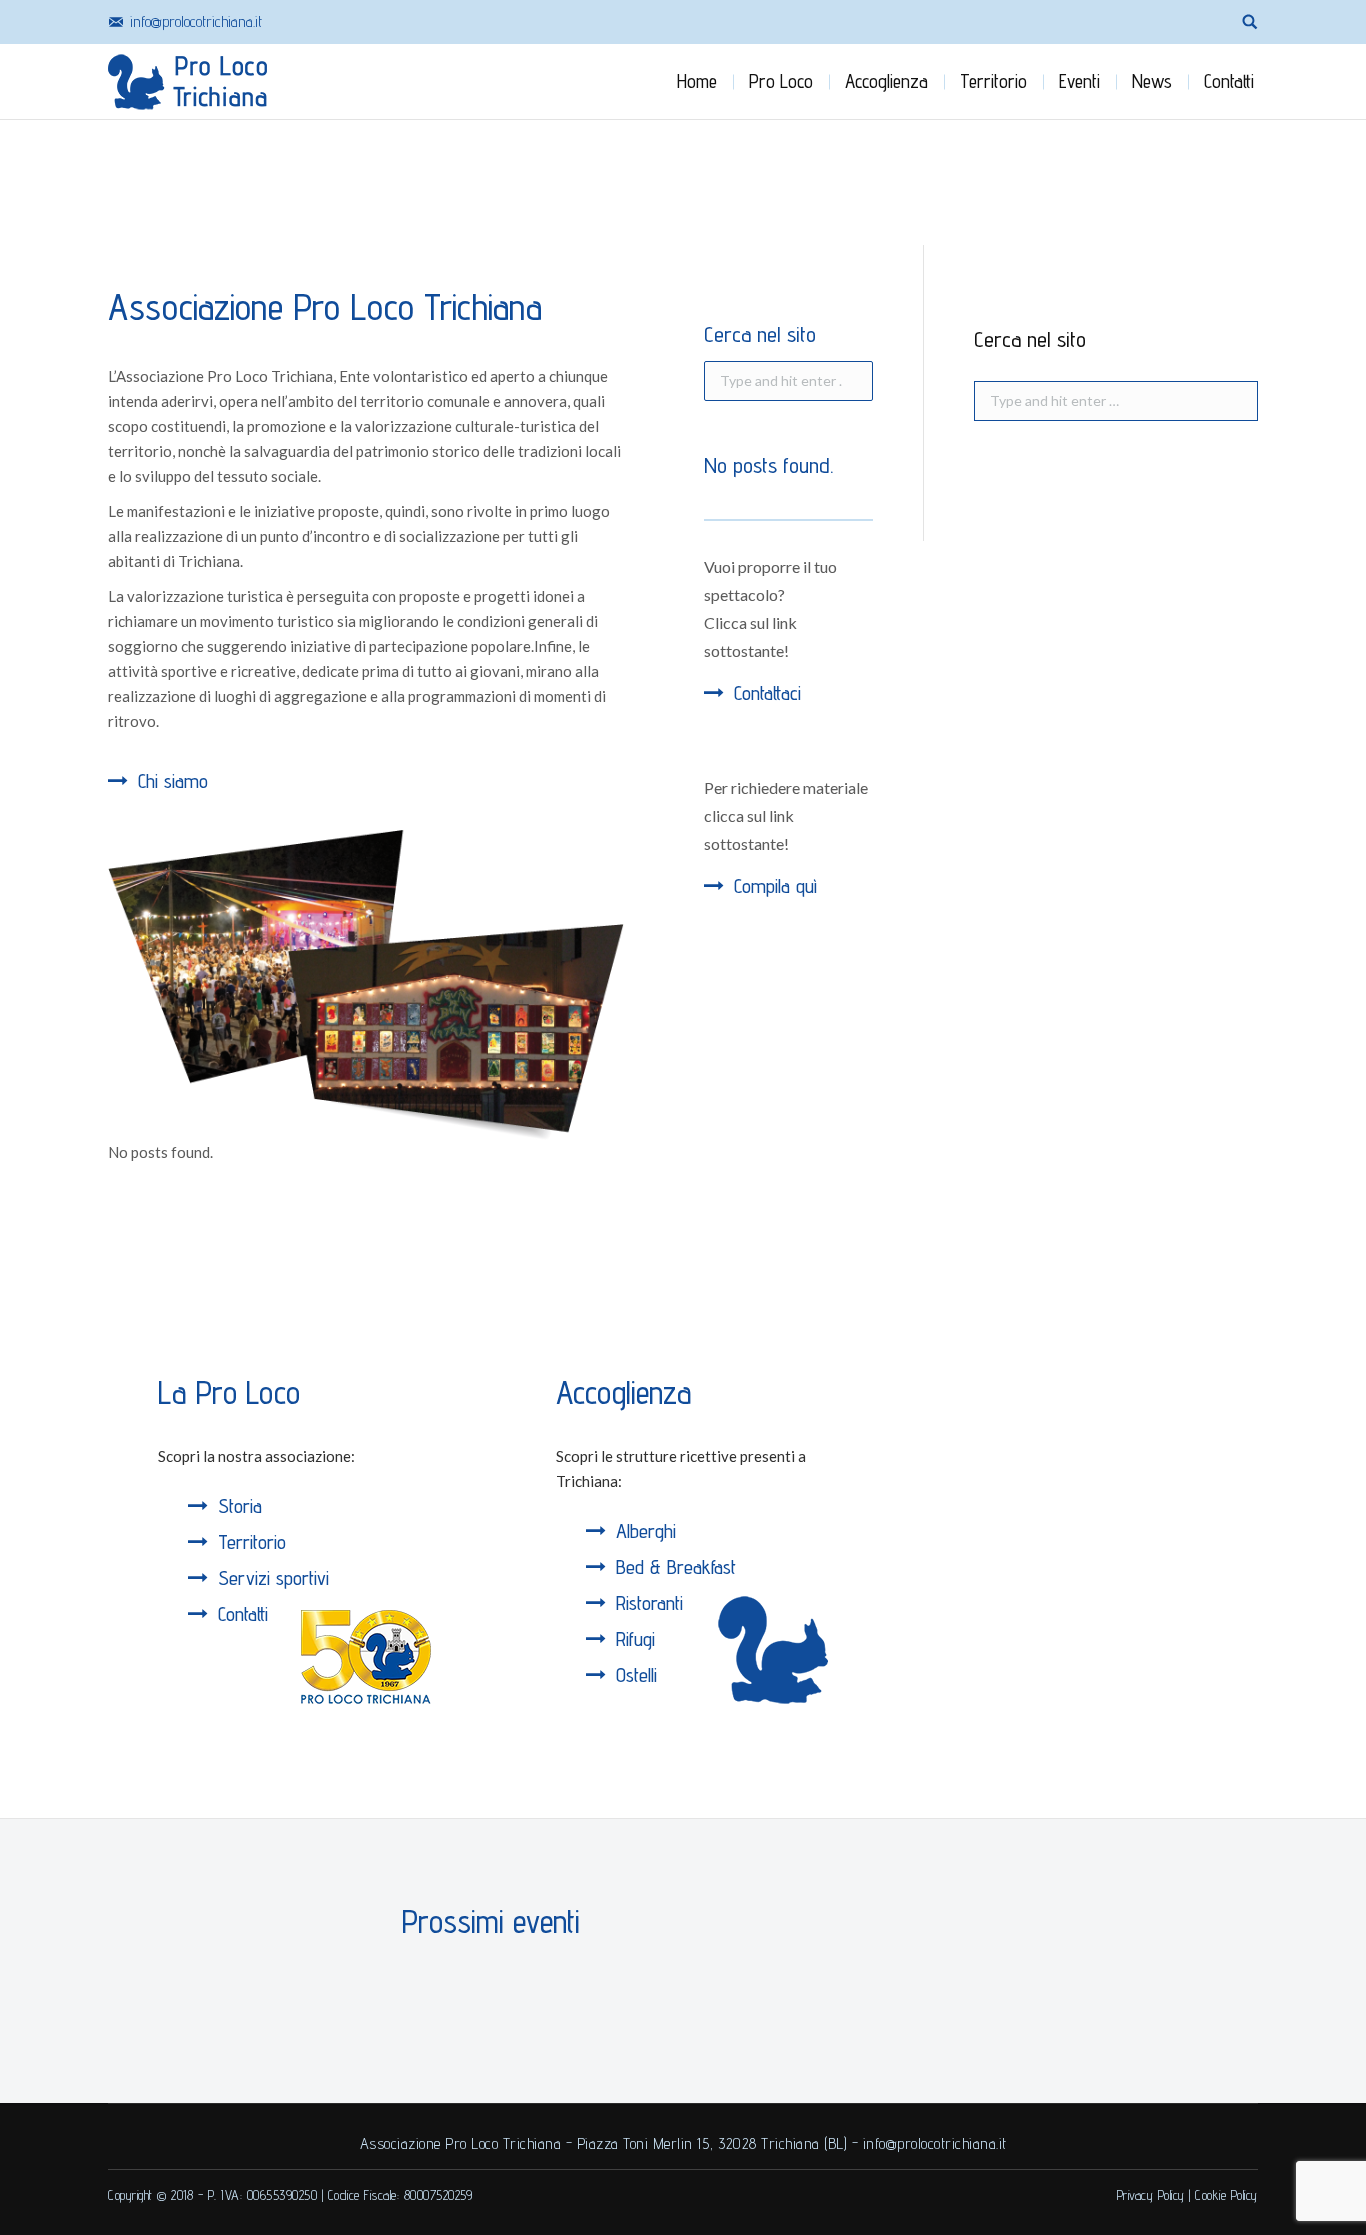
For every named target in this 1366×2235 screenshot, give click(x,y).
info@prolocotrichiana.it (196, 21)
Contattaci (767, 693)
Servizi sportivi (273, 1578)
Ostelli (636, 1675)
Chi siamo (173, 781)
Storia (240, 1506)
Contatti (243, 1614)
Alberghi (646, 1531)
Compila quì (775, 886)
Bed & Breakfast (676, 1567)
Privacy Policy (1151, 2195)
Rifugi (635, 1639)
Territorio (252, 1542)
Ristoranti (649, 1603)
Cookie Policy (1226, 2195)
